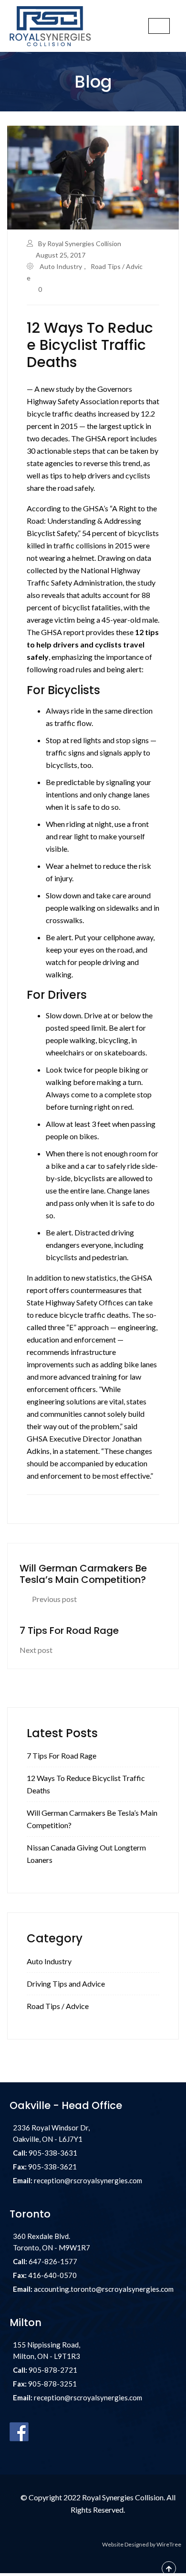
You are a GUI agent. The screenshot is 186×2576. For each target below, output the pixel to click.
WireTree (169, 2544)
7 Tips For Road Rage (62, 1755)
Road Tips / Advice (58, 2006)
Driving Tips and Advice (66, 1984)
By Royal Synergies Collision (80, 244)
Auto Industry (61, 266)
